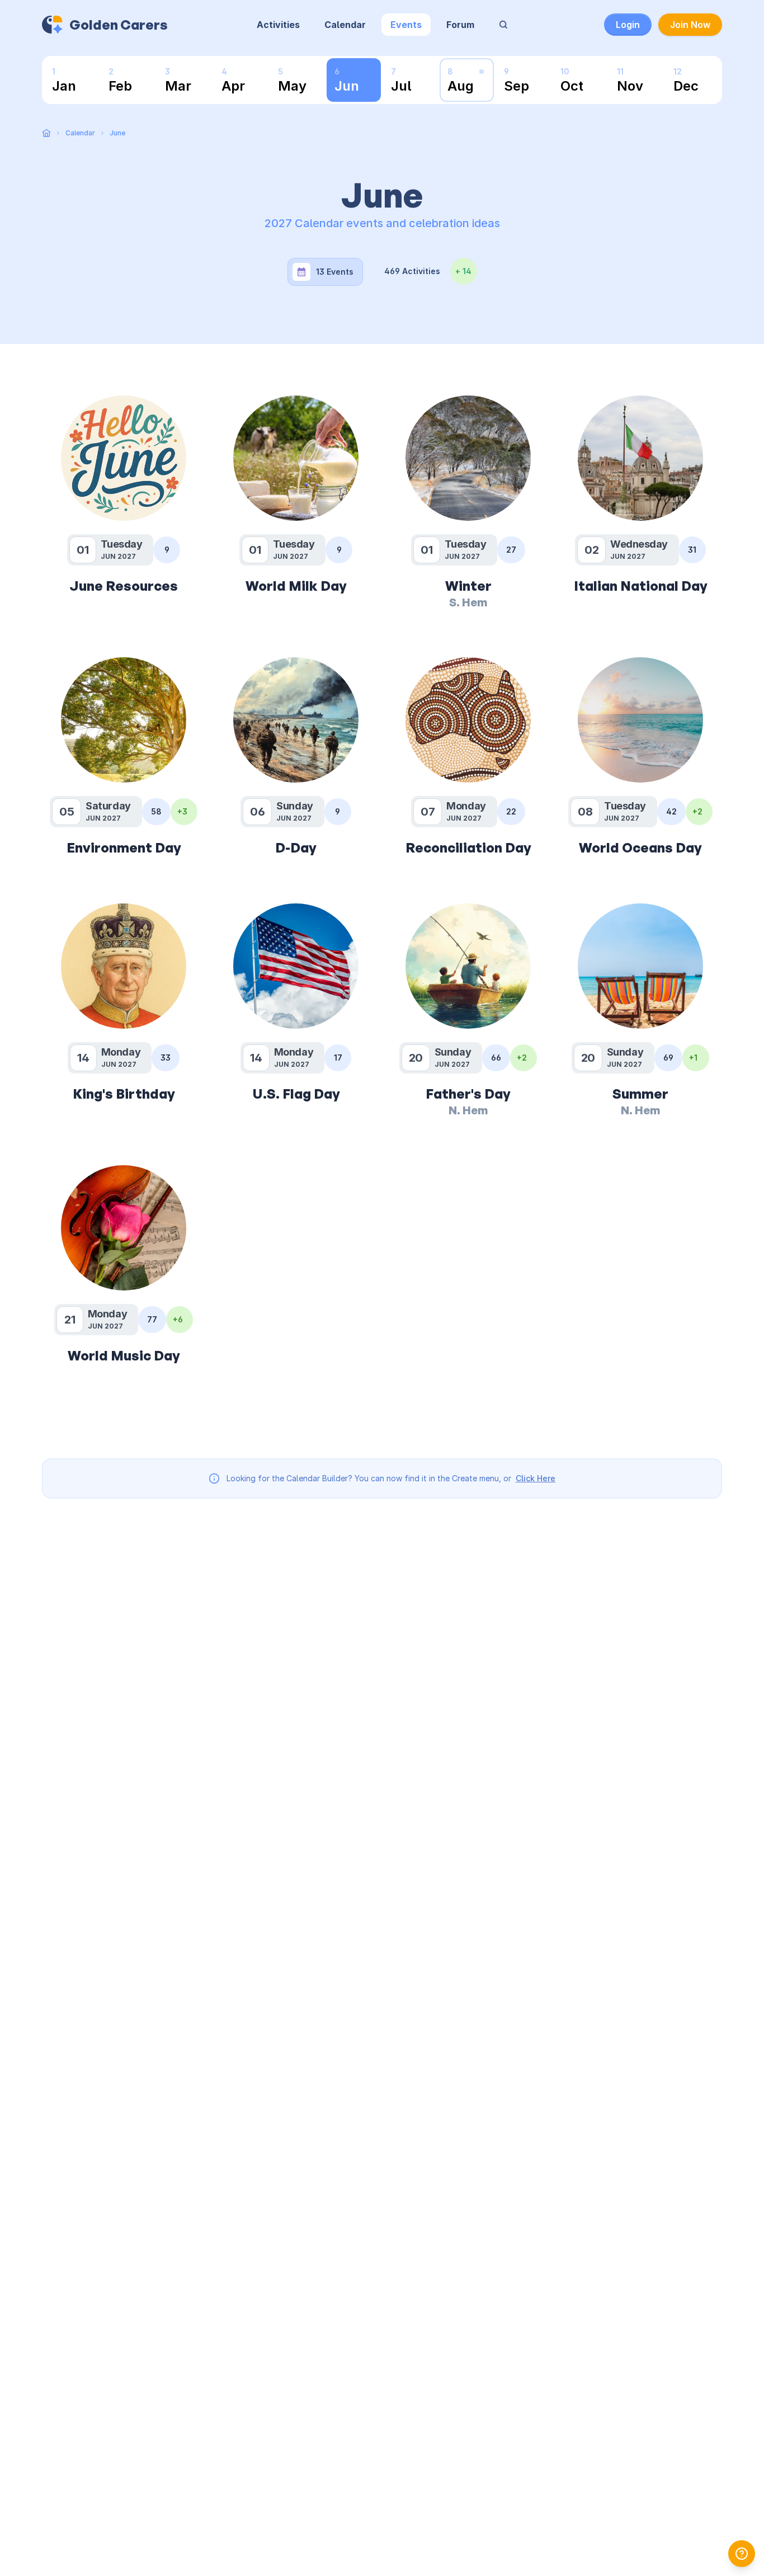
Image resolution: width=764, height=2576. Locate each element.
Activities (278, 25)
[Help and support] (742, 2554)
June (117, 133)
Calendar (345, 25)
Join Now (690, 25)
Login (628, 25)
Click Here (536, 1478)
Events (406, 25)
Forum (460, 25)
